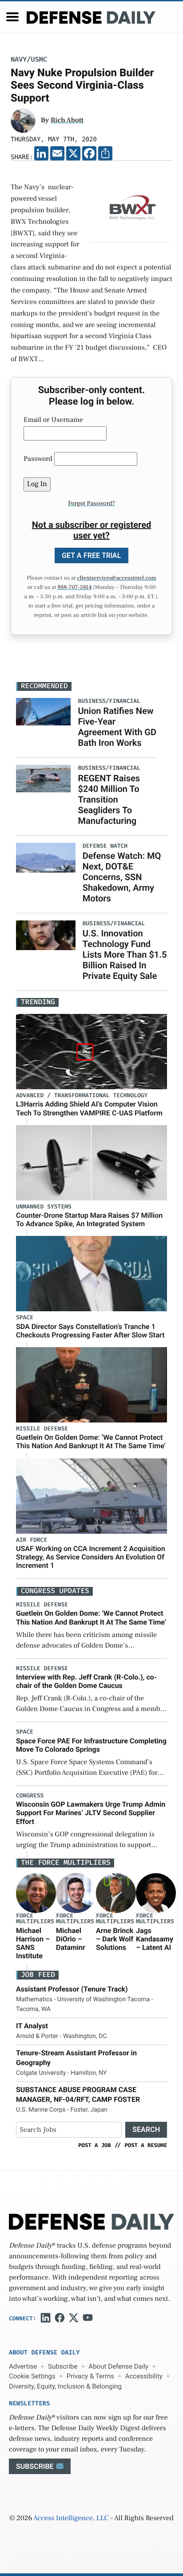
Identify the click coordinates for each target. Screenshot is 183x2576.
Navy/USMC (29, 60)
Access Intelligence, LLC (71, 2518)
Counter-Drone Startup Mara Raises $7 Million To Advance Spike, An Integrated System (89, 1220)
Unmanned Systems (44, 1207)
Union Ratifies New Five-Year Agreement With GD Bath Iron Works (117, 727)
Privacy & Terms (90, 2376)
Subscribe (63, 2366)
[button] (12, 17)
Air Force (32, 1540)
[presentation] (36, 1893)
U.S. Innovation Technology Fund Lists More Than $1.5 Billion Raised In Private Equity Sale (125, 955)
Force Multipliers (35, 1919)
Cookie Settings (32, 2376)
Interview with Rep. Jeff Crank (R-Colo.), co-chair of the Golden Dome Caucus (86, 1681)
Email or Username (53, 420)
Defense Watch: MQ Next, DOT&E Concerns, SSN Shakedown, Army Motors (122, 877)
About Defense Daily (118, 2366)
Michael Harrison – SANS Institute (33, 1943)
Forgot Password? (91, 503)
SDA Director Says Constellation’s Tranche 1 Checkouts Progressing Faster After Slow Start (90, 1331)
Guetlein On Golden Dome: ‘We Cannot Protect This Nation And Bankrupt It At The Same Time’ (91, 1442)
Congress (30, 1796)
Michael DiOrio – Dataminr (71, 1939)
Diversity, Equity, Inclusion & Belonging (65, 2386)
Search (146, 2130)
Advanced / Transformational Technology (82, 1096)
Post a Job (95, 2145)
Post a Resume (146, 2145)
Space (25, 1318)
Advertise (23, 2366)
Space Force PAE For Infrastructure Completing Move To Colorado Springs (91, 1745)
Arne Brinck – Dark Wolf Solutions (115, 1939)
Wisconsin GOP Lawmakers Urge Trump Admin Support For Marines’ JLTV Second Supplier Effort (91, 1813)
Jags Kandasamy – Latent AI (155, 1939)
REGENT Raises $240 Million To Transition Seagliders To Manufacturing (109, 799)
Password (38, 459)
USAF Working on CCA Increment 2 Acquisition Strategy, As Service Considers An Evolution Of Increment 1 (91, 1557)
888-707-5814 (74, 588)
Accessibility (144, 2376)
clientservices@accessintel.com (117, 578)
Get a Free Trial (91, 555)
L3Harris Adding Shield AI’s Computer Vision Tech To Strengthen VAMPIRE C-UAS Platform (89, 1108)
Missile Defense (42, 1429)
